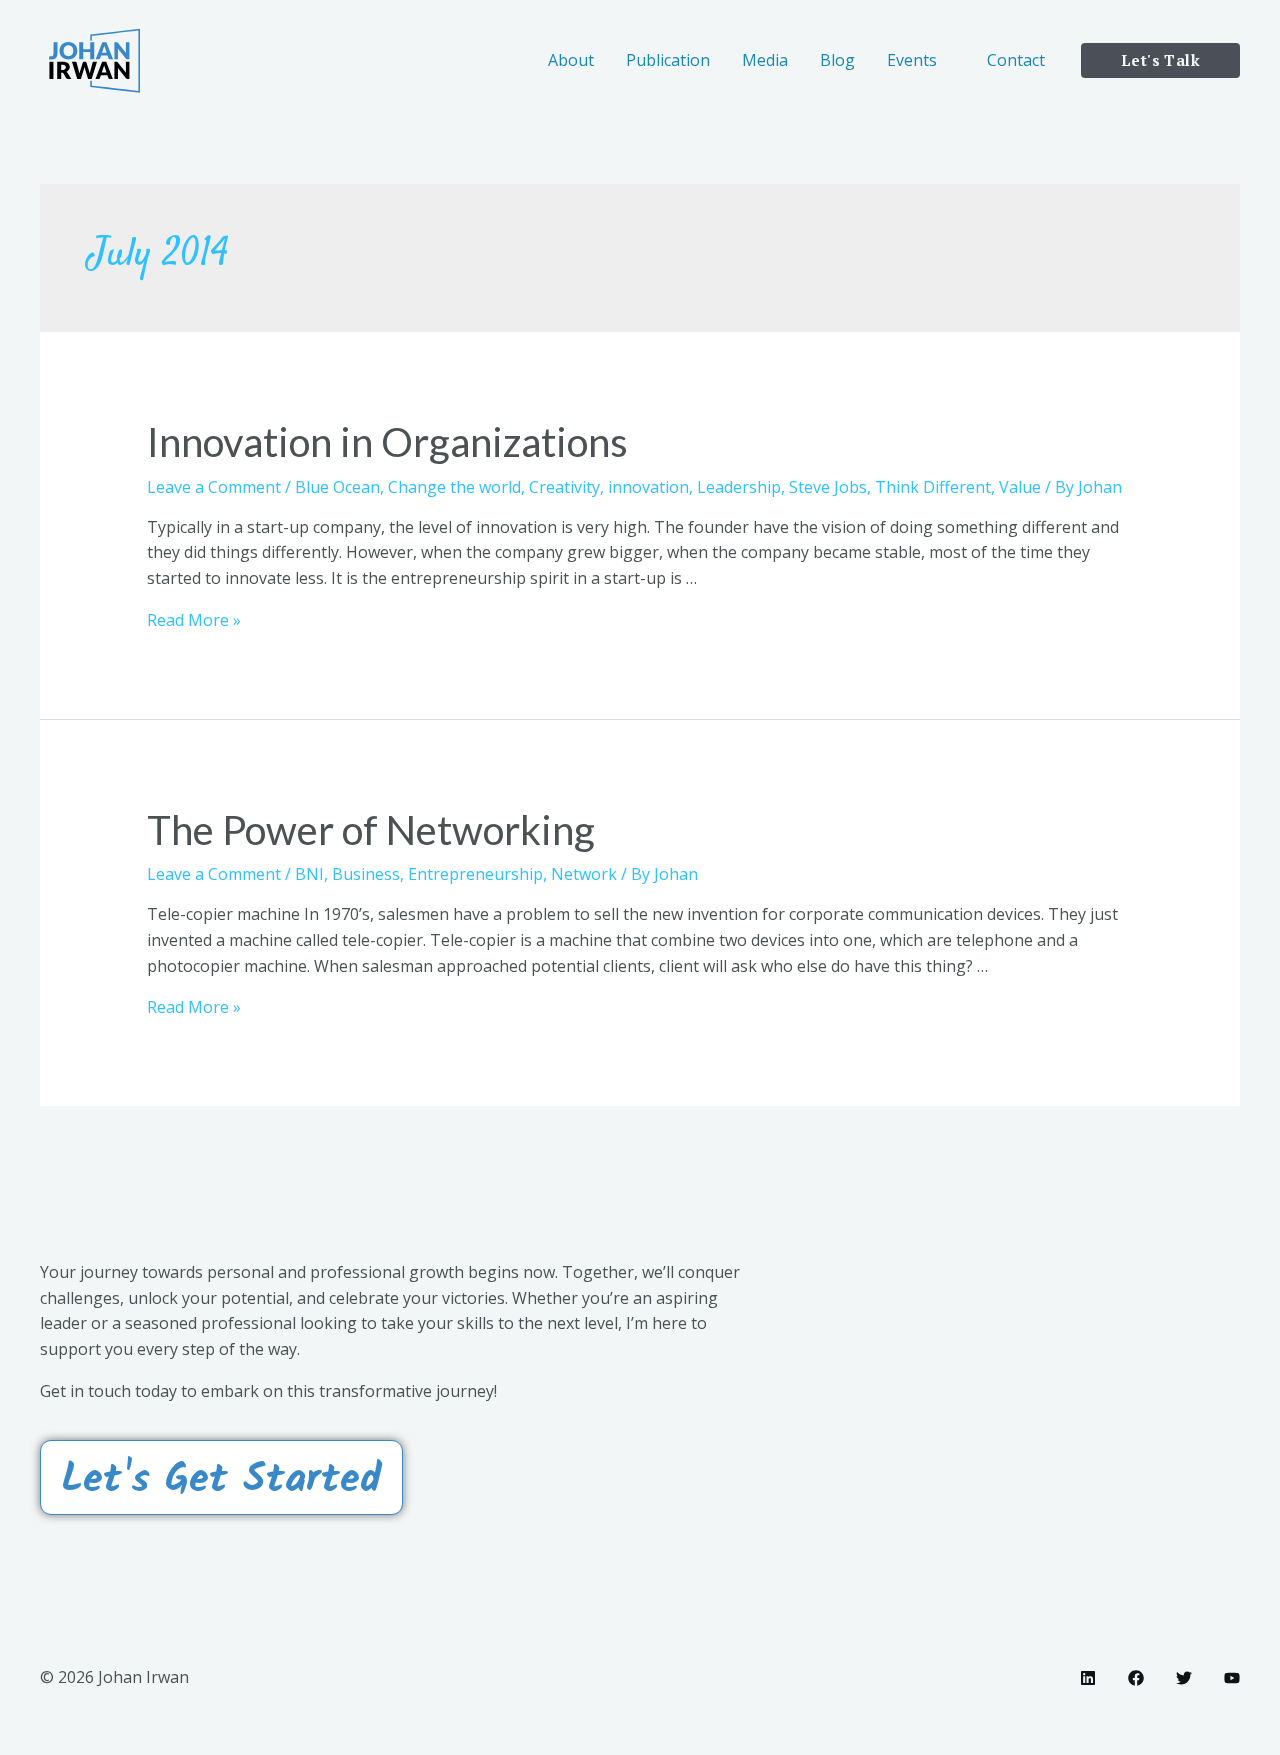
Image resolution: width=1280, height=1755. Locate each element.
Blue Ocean (337, 487)
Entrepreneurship (475, 874)
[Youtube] (1232, 1678)
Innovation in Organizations (387, 442)
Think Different (933, 487)
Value (1020, 487)
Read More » (194, 620)
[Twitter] (1184, 1678)
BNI (309, 874)
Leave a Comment (214, 487)
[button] (221, 1477)
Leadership (739, 487)
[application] (946, 60)
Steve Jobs (828, 487)
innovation (648, 487)
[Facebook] (1136, 1678)
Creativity (564, 487)
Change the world (454, 487)
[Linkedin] (1088, 1678)
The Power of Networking (371, 830)
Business (366, 874)
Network (584, 874)
